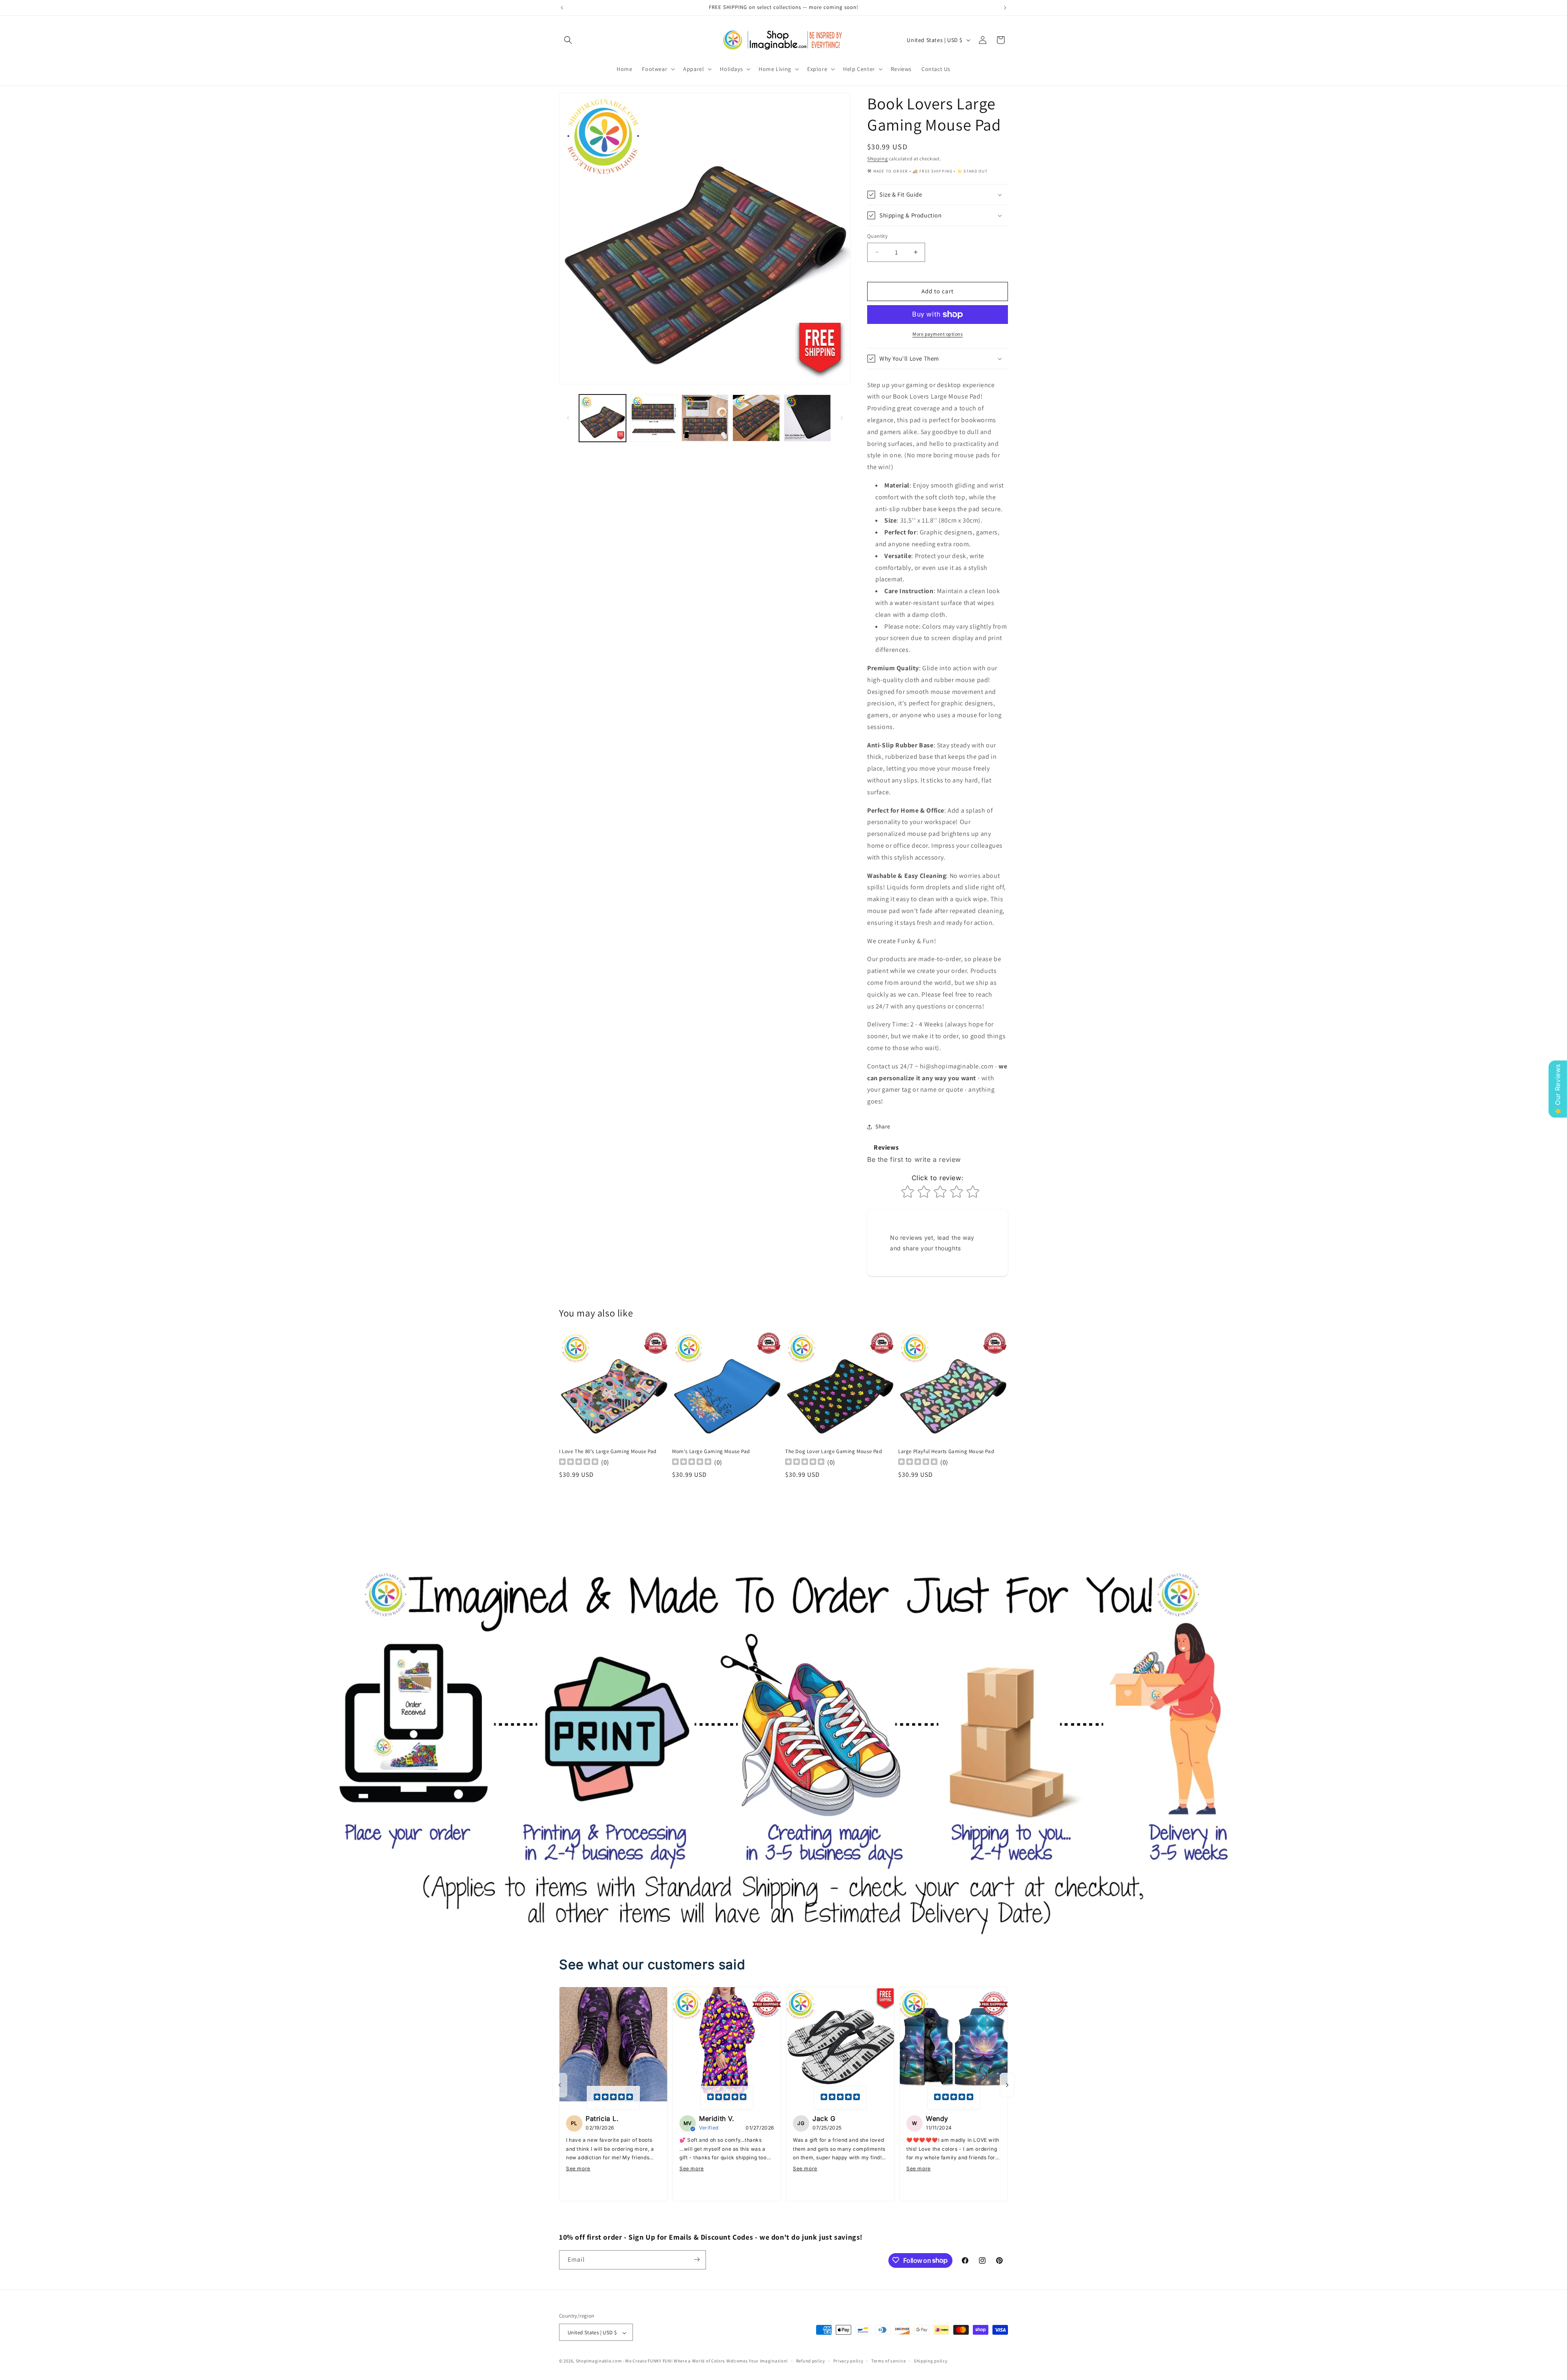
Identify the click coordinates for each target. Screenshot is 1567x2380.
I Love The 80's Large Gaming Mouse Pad (608, 1451)
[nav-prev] (560, 2085)
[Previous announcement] (562, 8)
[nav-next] (1007, 2085)
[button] (568, 40)
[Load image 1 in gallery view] (603, 418)
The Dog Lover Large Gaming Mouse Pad (834, 1451)
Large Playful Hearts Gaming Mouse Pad (946, 1451)
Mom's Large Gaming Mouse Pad (711, 1451)
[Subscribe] (697, 2259)
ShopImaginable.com (599, 2361)
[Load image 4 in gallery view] (756, 418)
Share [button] (883, 1126)
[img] (613, 2098)
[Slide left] (568, 418)
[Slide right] (842, 418)
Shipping (878, 158)
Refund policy (811, 2361)
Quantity (877, 236)
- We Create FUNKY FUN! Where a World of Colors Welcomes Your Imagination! (705, 2361)
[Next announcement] (1005, 8)
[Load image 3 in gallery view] (705, 418)
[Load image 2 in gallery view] (654, 418)
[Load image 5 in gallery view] (807, 418)
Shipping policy (931, 2361)
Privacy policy (848, 2361)
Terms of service (888, 2361)
